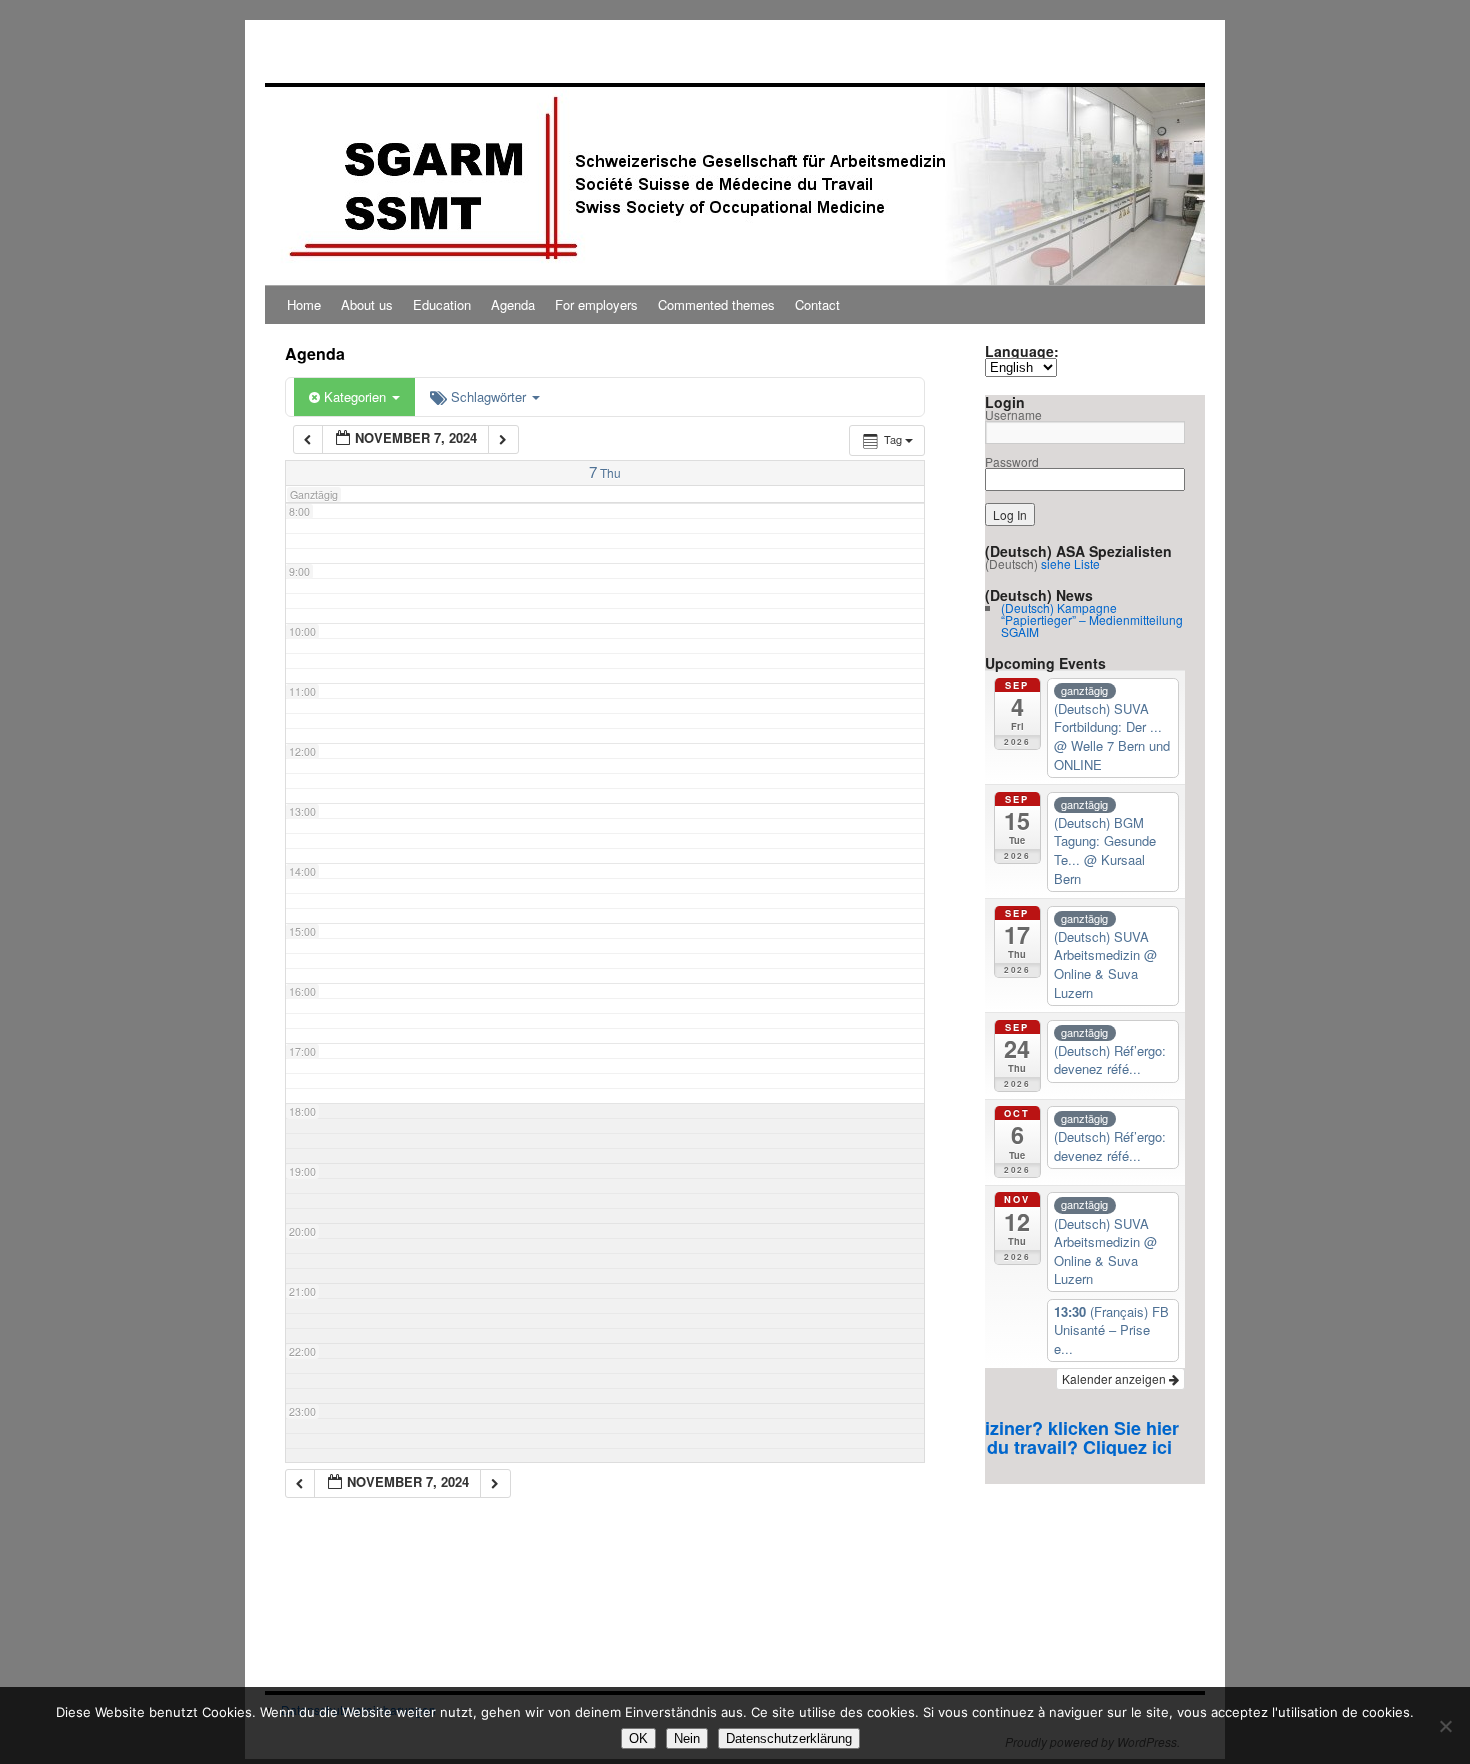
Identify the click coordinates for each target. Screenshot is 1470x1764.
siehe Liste (1070, 563)
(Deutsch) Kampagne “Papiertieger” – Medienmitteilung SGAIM (1092, 619)
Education (442, 304)
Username (1013, 414)
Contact (817, 304)
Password (1012, 461)
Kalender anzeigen (1115, 1378)
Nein (687, 1738)
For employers (596, 304)
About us (367, 304)
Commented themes (716, 304)
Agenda (513, 304)
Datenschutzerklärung (789, 1738)
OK (638, 1738)
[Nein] (1445, 1726)
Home (304, 304)
